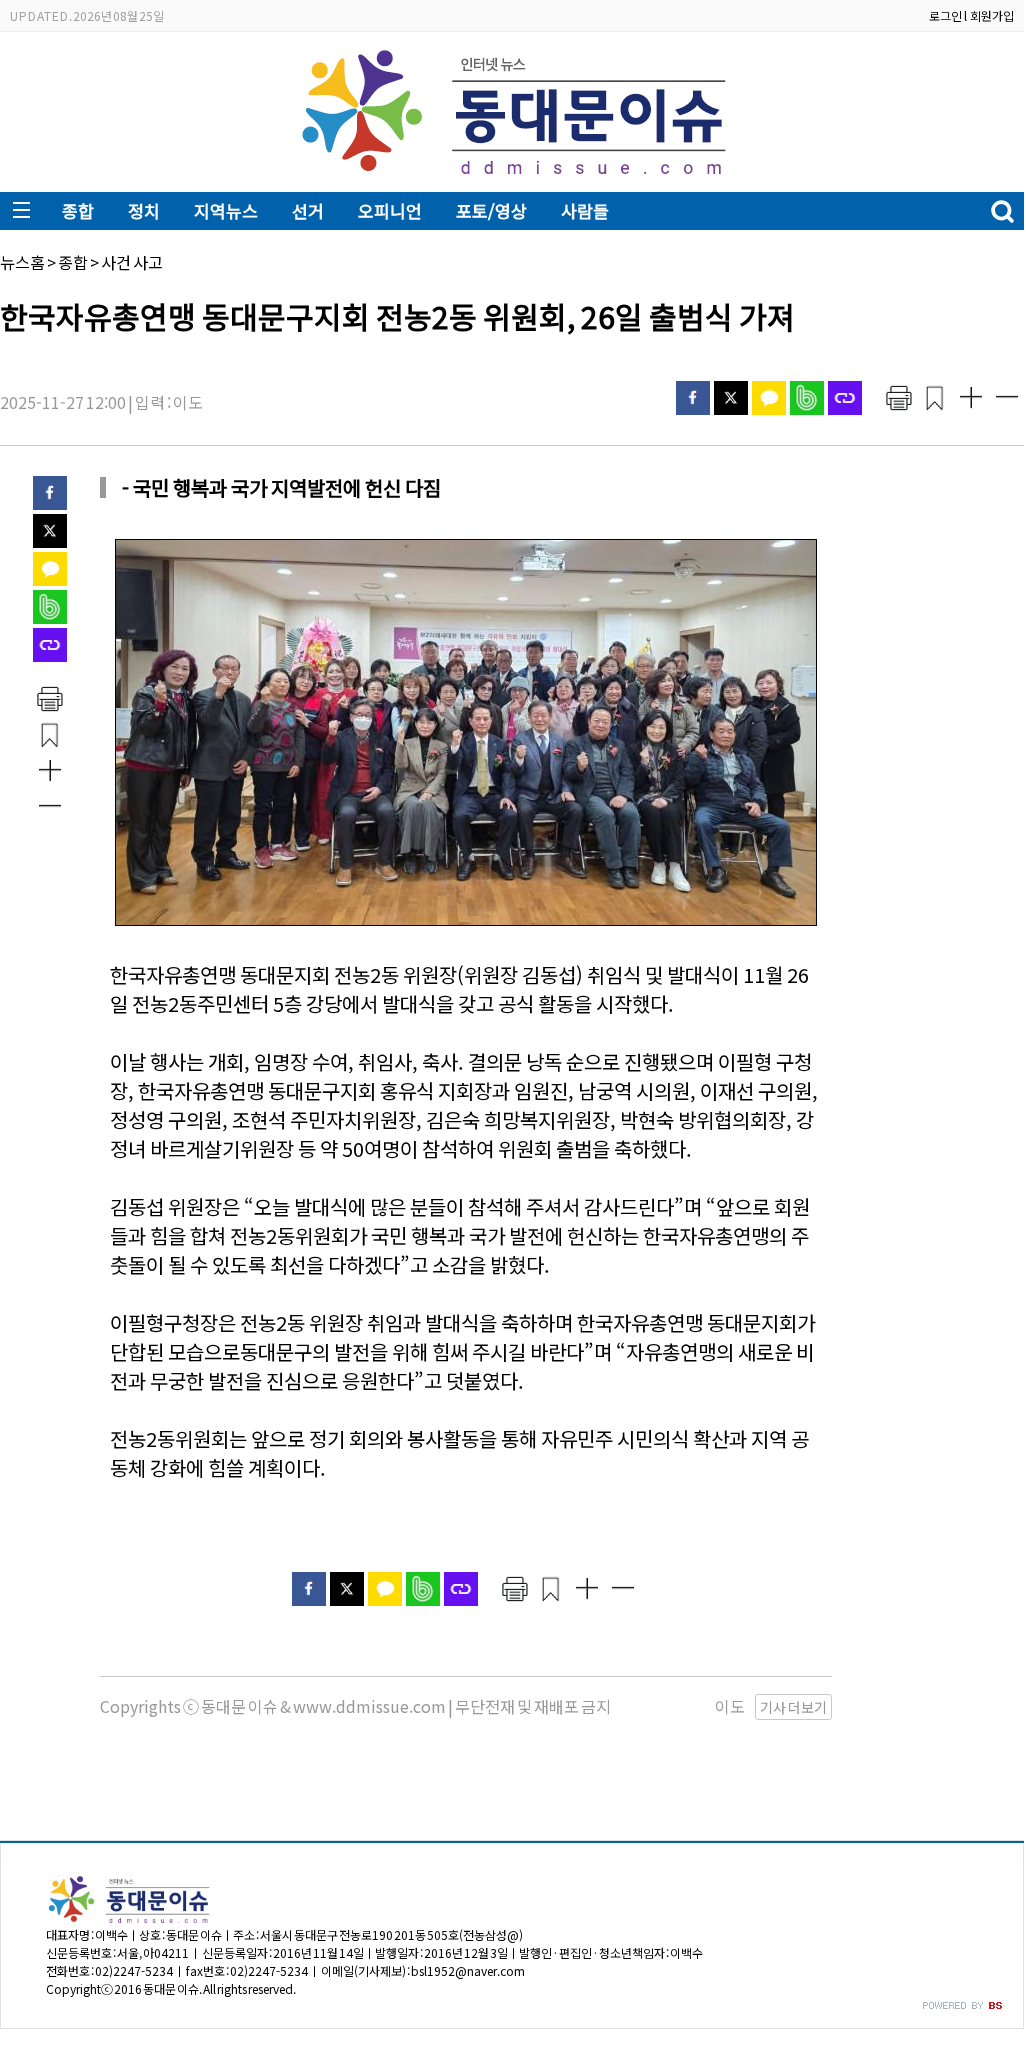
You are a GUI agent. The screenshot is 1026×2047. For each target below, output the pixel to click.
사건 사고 (132, 262)
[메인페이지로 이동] (512, 176)
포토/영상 (491, 210)
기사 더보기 (793, 1707)
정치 (144, 210)
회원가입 (992, 15)
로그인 (945, 15)
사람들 (585, 210)
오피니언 (390, 210)
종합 (78, 210)
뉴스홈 (22, 262)
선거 (308, 210)
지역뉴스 (226, 210)
